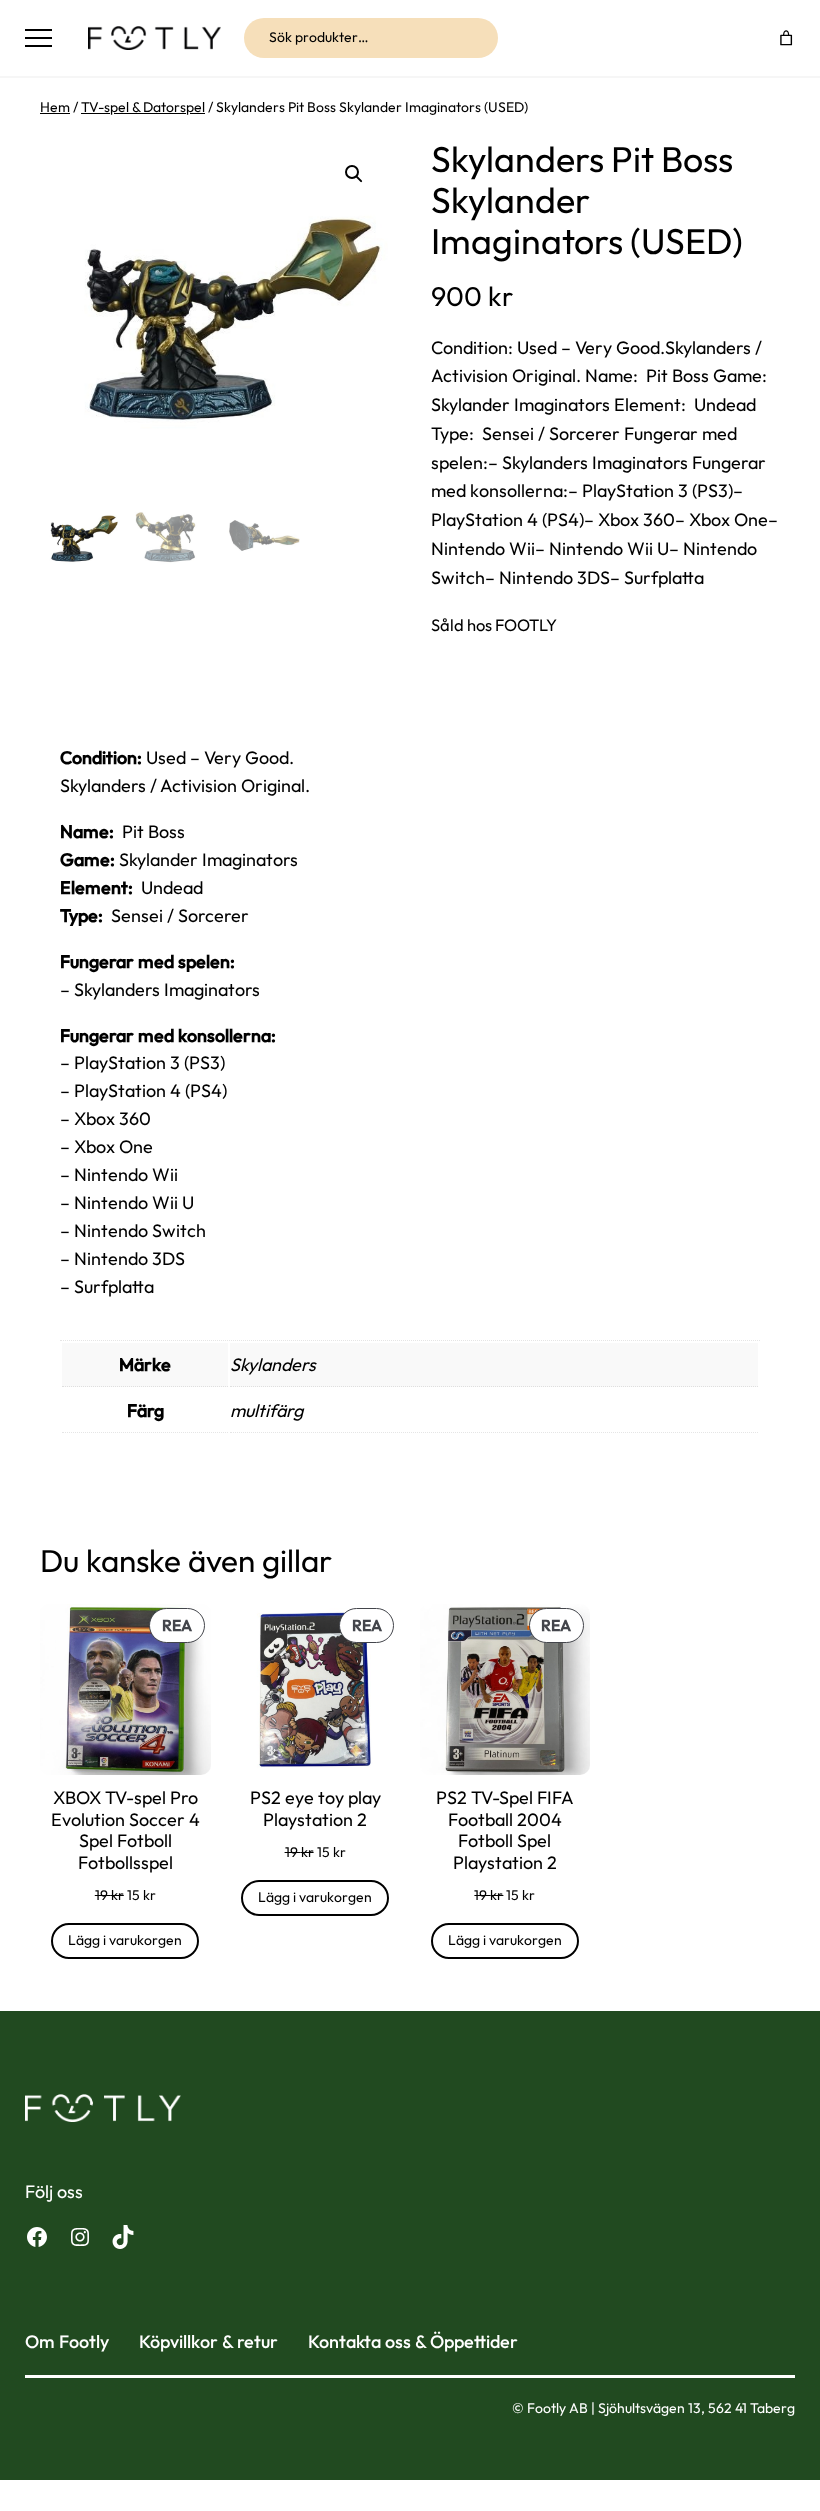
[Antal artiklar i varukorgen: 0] (786, 37)
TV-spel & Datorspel (143, 107)
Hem (55, 107)
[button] (354, 174)
